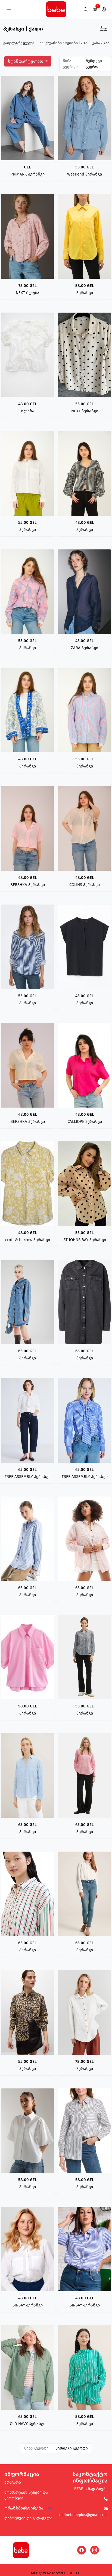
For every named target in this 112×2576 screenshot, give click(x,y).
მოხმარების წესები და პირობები (26, 2495)
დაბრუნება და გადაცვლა (28, 2518)
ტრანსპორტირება (24, 2508)
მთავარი (13, 2482)
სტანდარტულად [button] (26, 61)
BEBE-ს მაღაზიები (91, 2489)
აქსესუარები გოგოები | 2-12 (63, 43)
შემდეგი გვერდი (94, 64)
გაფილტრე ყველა (19, 43)
